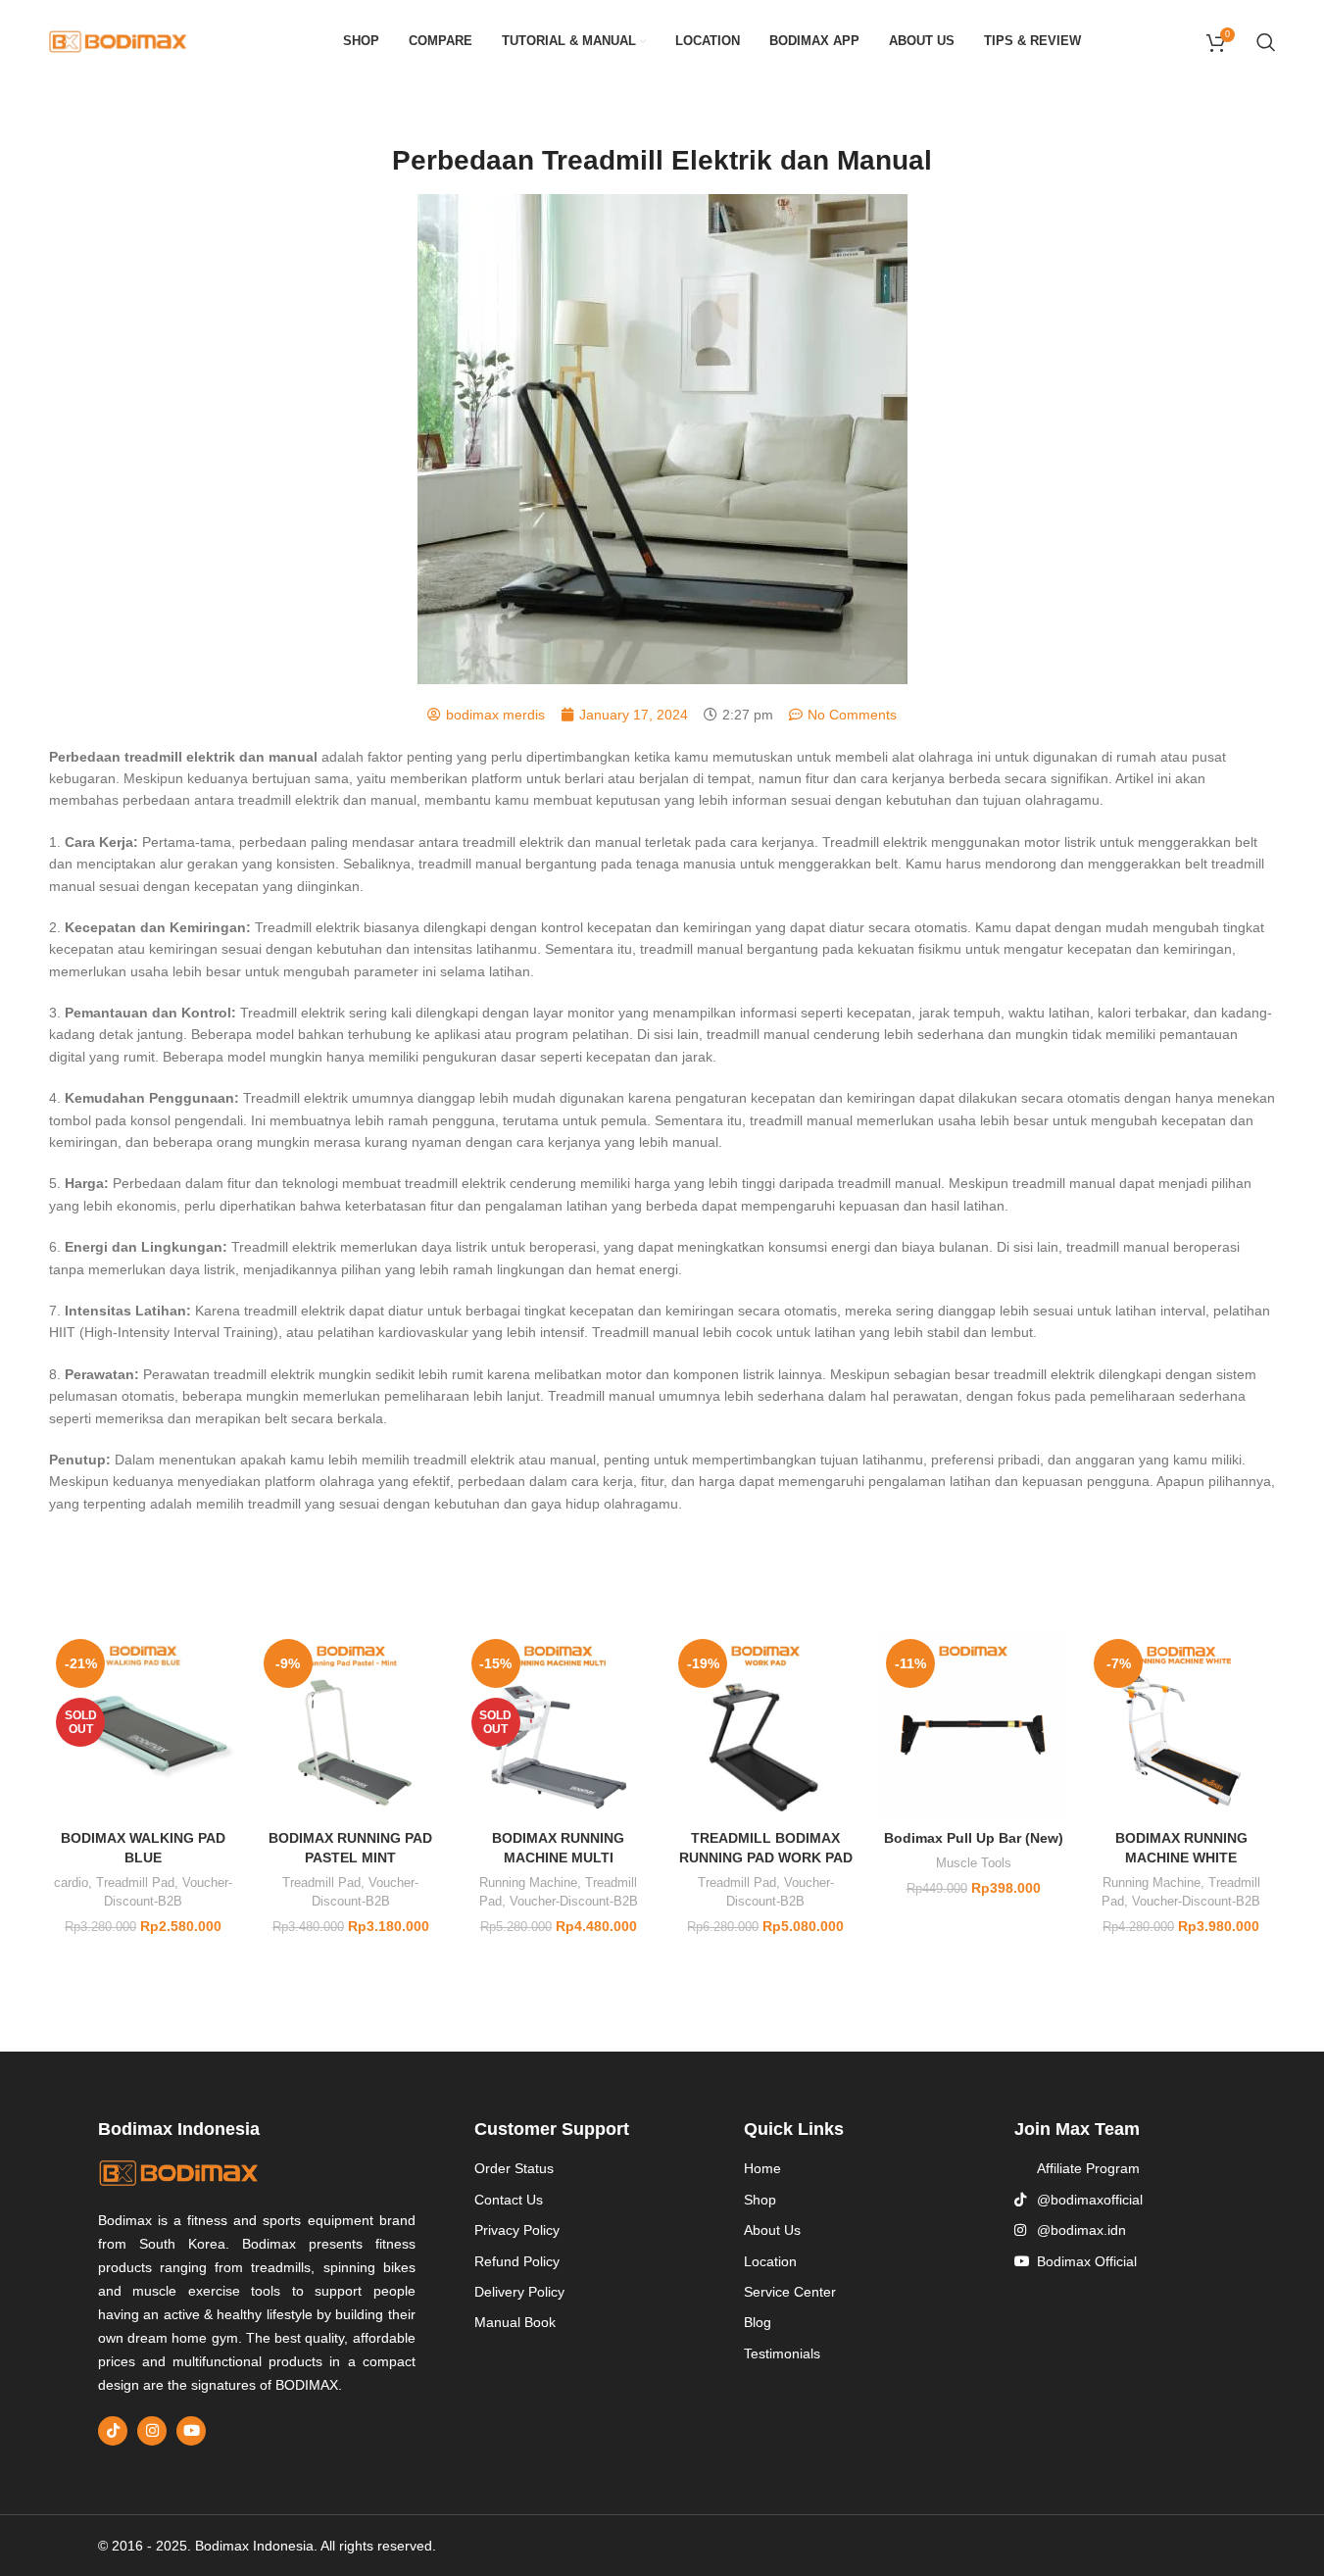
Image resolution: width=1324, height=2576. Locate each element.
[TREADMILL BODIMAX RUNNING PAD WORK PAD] (765, 1726)
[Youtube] (191, 2431)
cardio (71, 1882)
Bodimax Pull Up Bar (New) (974, 1838)
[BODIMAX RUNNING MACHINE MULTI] (559, 1726)
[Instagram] (152, 2431)
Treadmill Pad (135, 1882)
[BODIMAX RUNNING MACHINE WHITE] (1181, 1726)
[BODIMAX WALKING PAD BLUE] (143, 1726)
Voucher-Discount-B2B (574, 1901)
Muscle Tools (974, 1863)
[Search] (1266, 42)
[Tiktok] (113, 2431)
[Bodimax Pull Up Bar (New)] (973, 1726)
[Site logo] (118, 40)
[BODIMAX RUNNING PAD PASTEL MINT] (351, 1726)
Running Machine (528, 1882)
